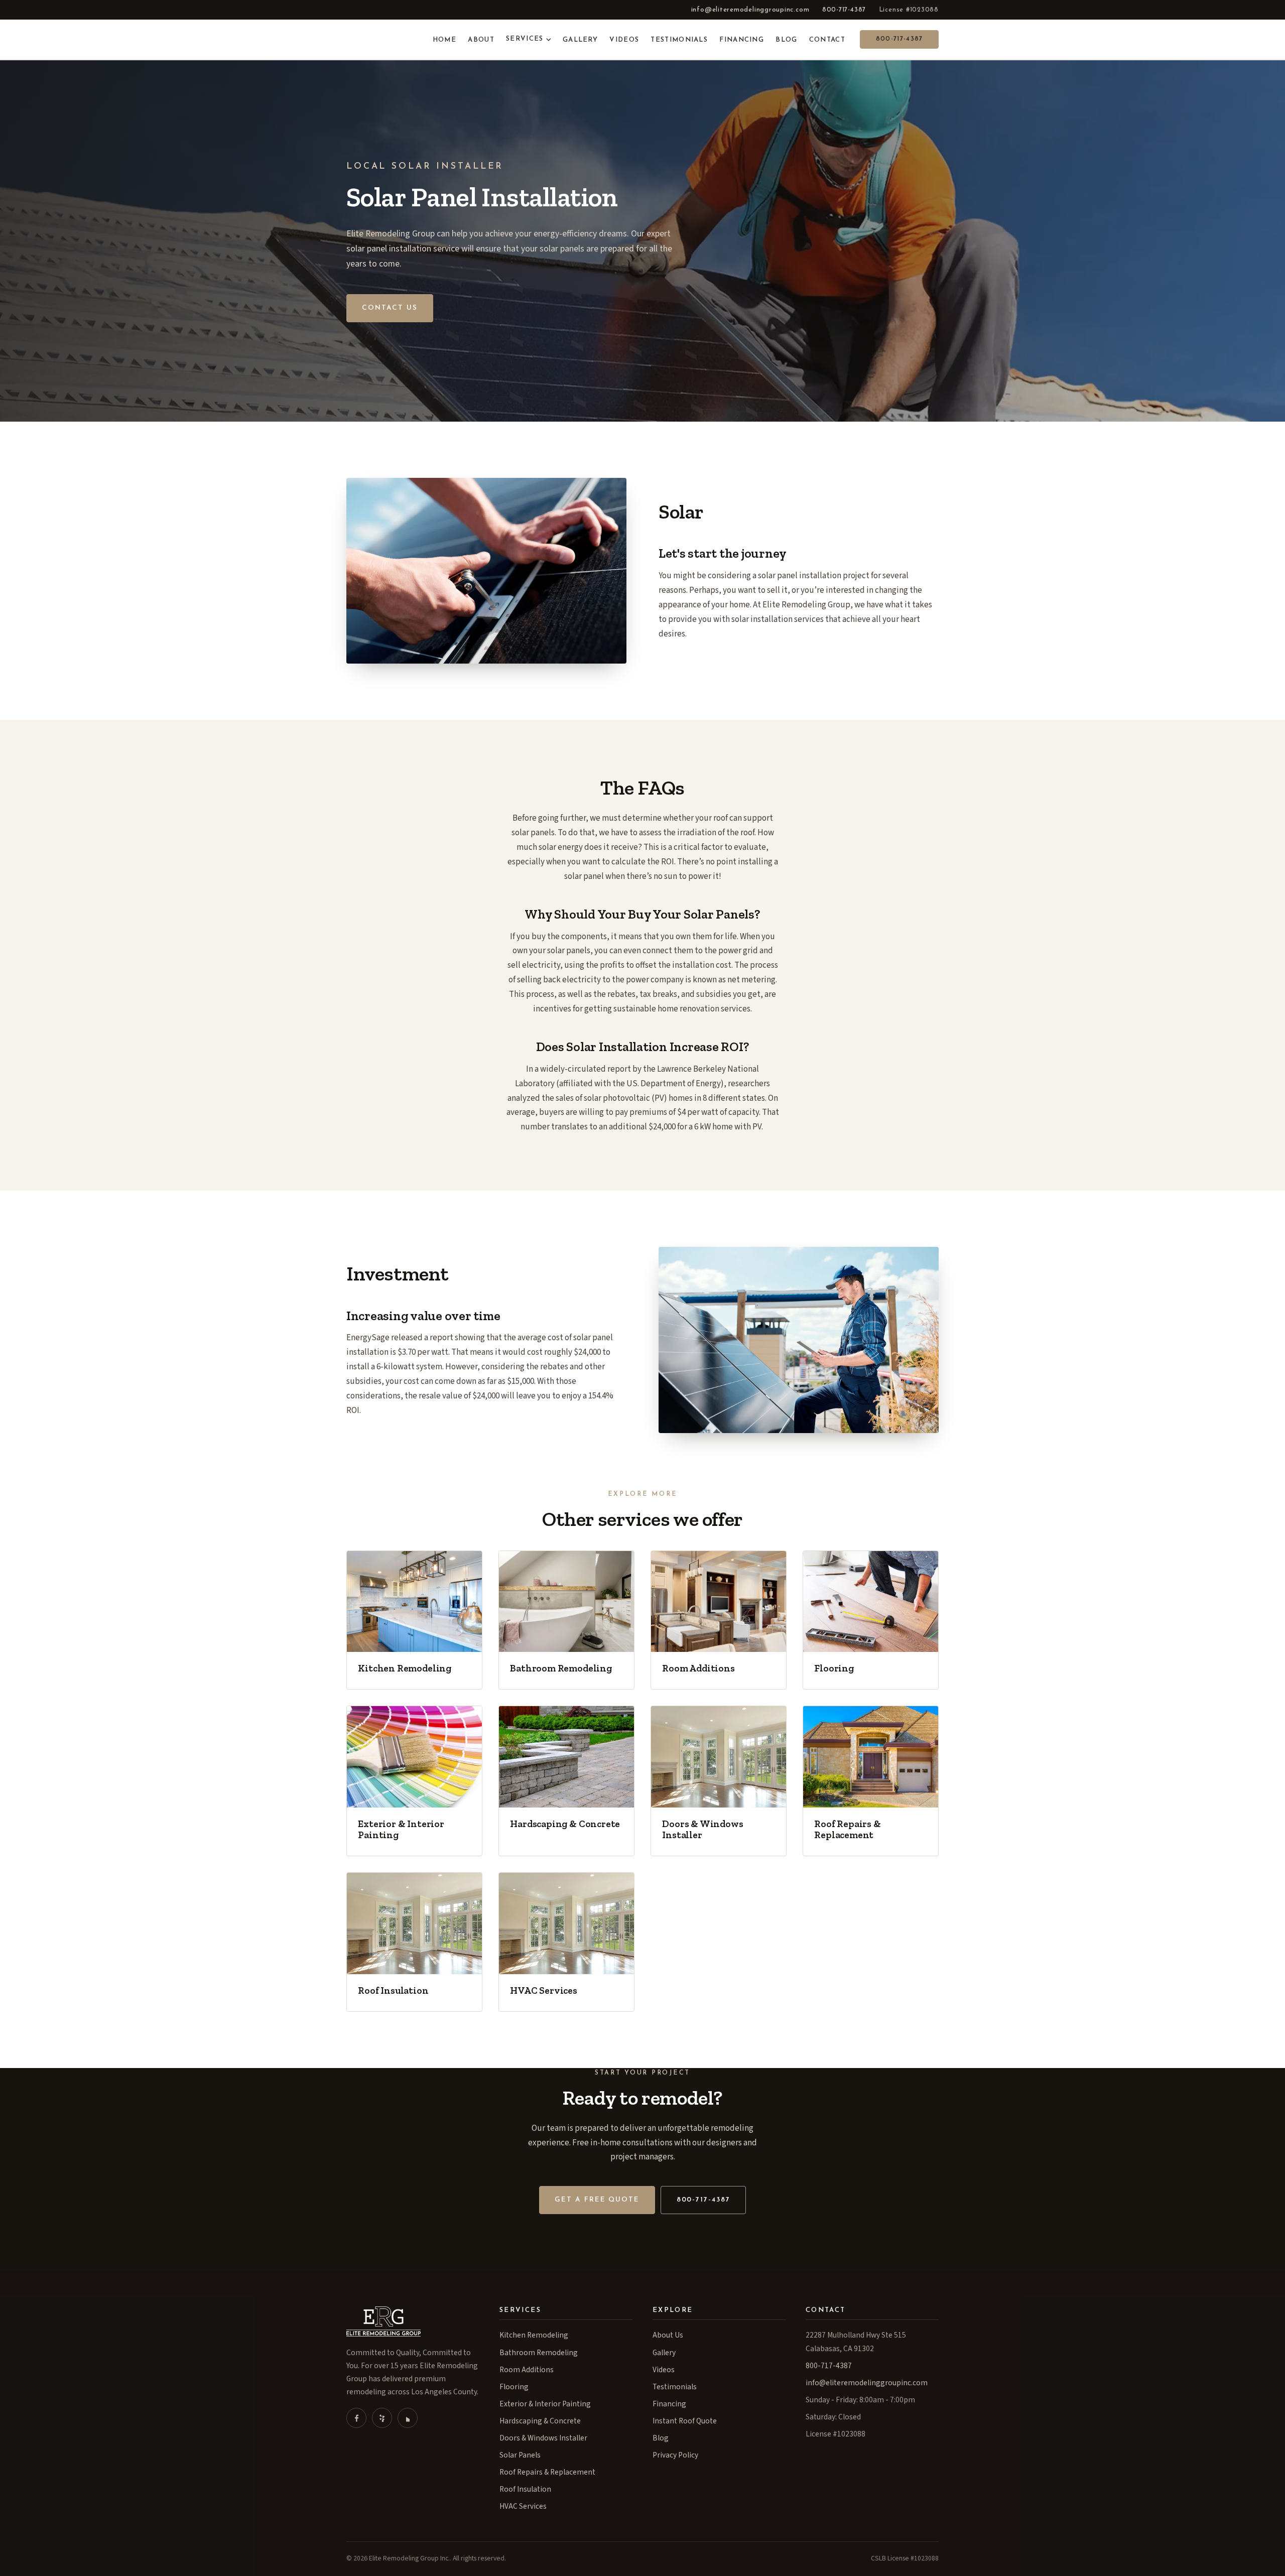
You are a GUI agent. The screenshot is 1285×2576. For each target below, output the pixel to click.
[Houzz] (408, 2418)
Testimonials (679, 40)
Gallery (580, 40)
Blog (786, 40)
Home (444, 40)
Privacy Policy (675, 2455)
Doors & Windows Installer (543, 2438)
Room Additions (527, 2370)
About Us (668, 2335)
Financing (742, 40)
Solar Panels (520, 2455)
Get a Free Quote (597, 2200)
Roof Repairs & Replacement (547, 2472)
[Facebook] (356, 2418)
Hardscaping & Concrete (540, 2421)
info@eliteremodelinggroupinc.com (750, 10)
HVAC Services (523, 2506)
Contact (827, 40)
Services (525, 39)
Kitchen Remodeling (534, 2335)
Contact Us (390, 308)
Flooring (514, 2387)
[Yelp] (382, 2418)
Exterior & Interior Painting (545, 2404)
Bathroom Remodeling (539, 2353)
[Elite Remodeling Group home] (379, 40)
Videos (624, 40)
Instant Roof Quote (685, 2421)
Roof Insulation (525, 2489)
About (481, 40)
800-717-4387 (844, 10)
